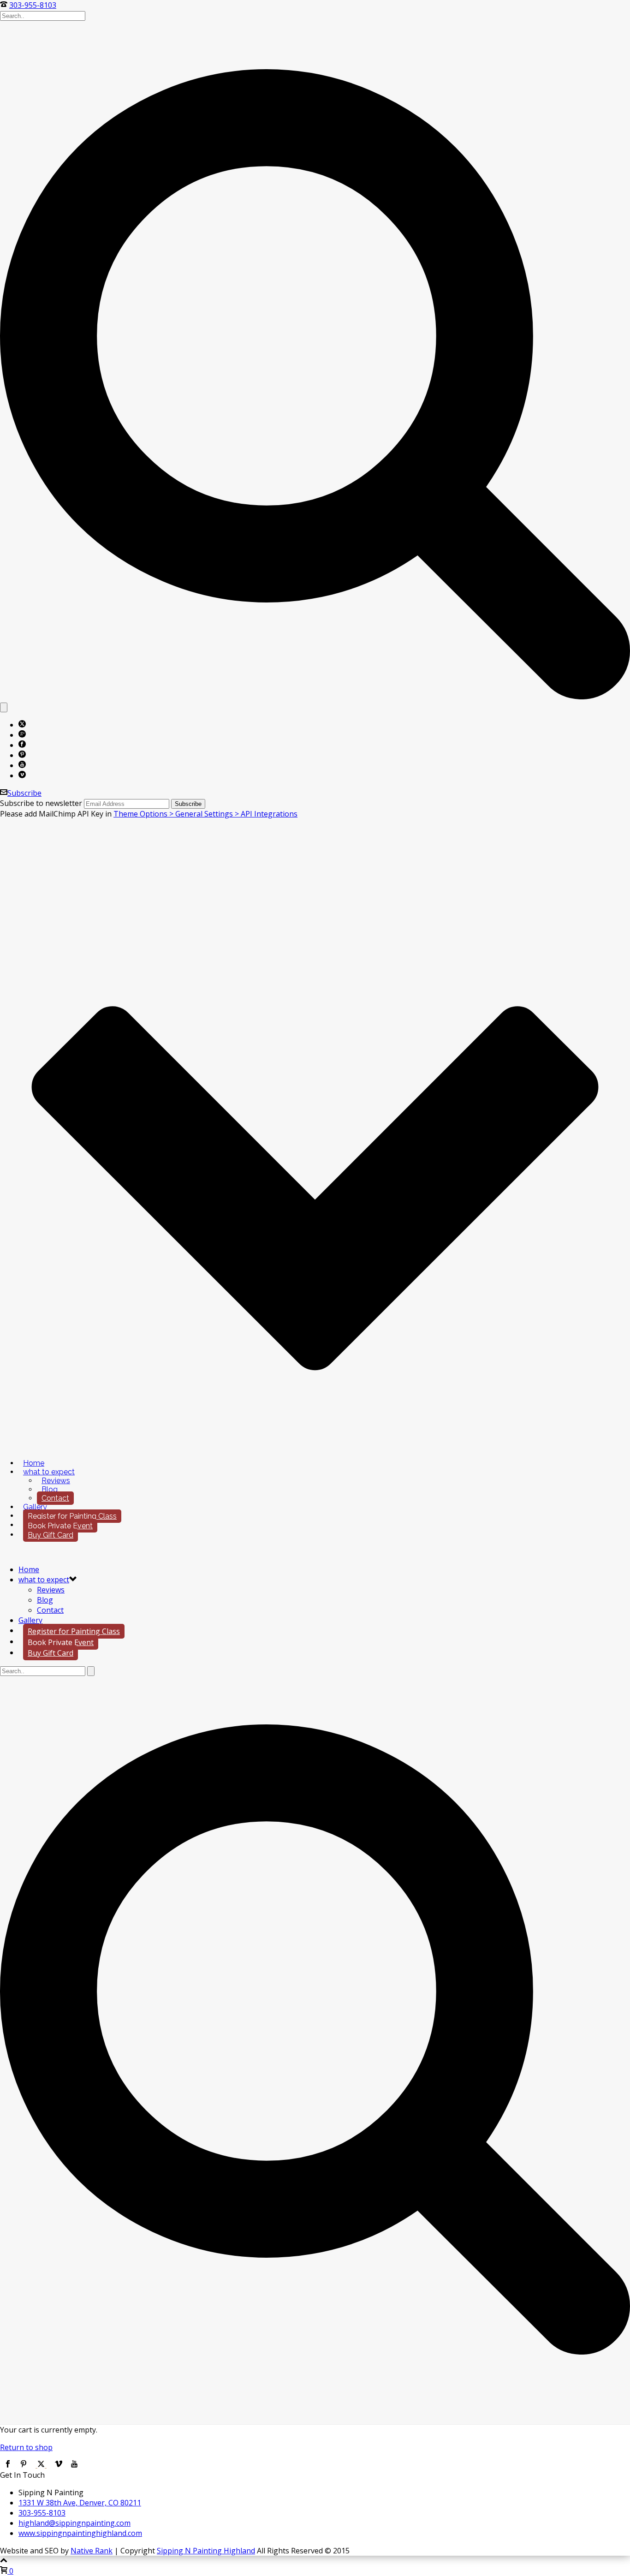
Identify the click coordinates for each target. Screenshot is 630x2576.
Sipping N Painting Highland (206, 2551)
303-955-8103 (33, 5)
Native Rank (92, 2551)
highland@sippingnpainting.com (74, 2523)
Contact (55, 1498)
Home (34, 1463)
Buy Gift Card (51, 1535)
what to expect (49, 1472)
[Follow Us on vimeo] (59, 2465)
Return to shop (26, 2447)
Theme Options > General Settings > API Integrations (205, 814)
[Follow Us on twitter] (41, 2465)
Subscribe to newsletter (41, 803)
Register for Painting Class (72, 1516)
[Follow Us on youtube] (74, 2465)
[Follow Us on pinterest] (24, 2465)
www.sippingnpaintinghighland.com (80, 2533)
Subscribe (24, 793)
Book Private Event (60, 1526)
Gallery (35, 1507)
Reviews (56, 1481)
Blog (50, 1489)
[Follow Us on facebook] (8, 2465)
